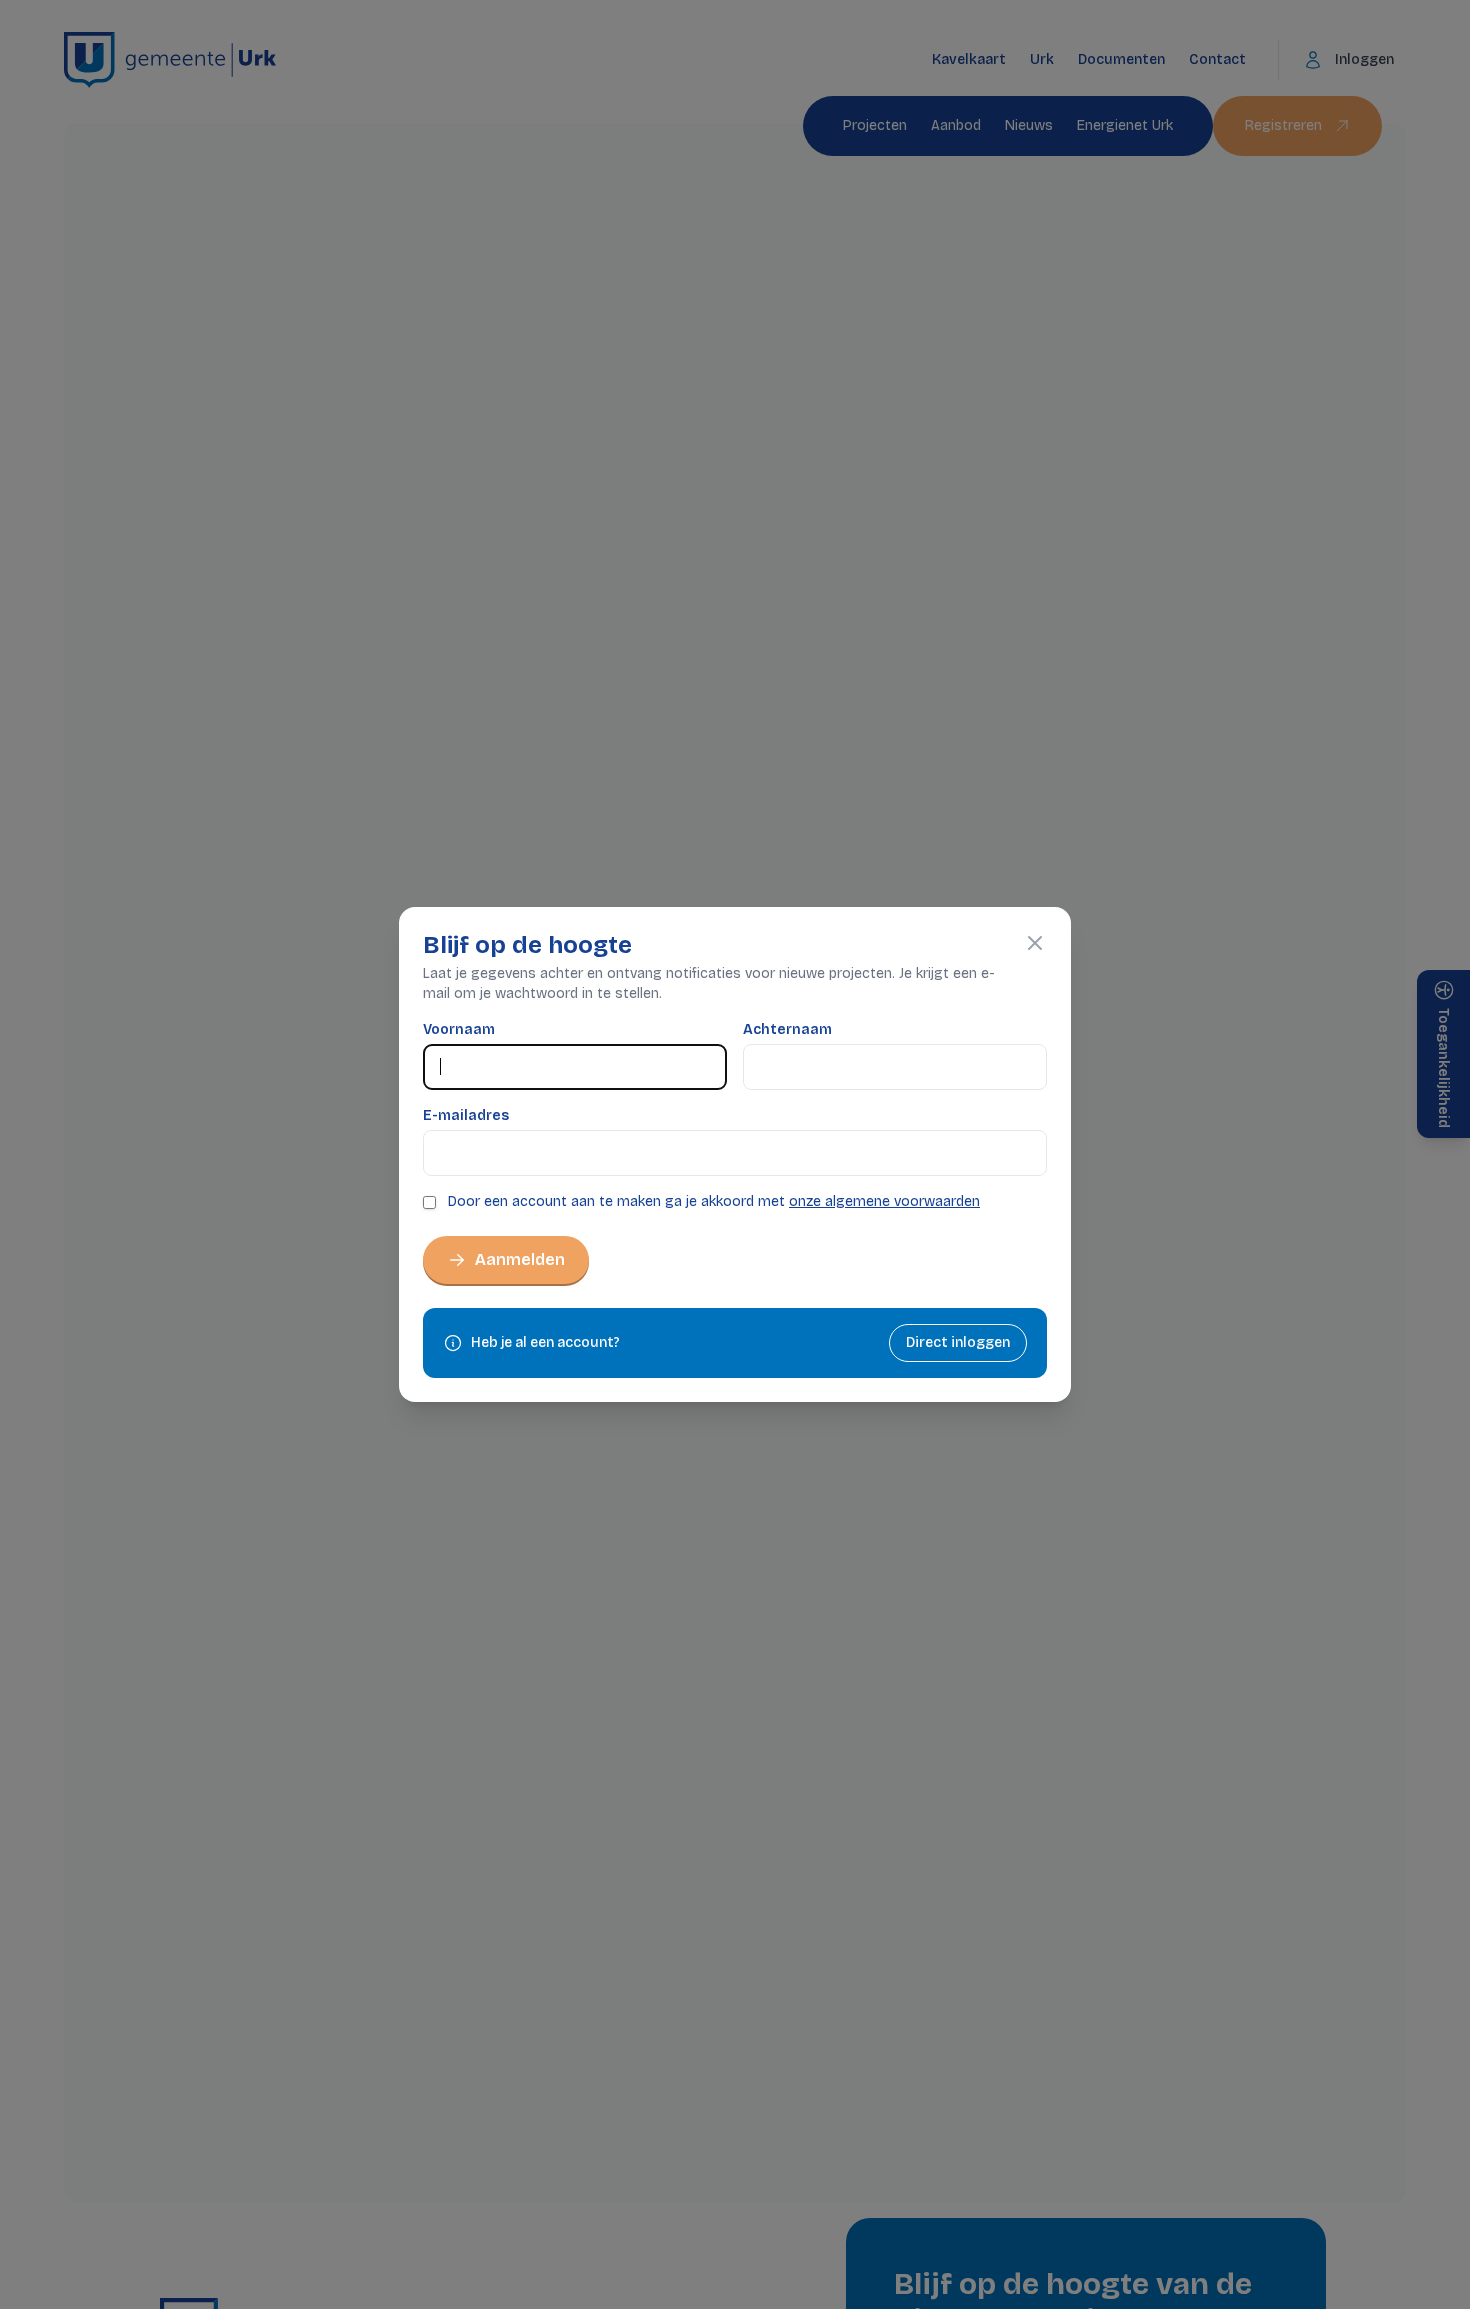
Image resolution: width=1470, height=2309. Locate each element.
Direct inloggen (958, 1342)
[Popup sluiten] (1035, 943)
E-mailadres (466, 1115)
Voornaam (459, 1029)
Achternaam (787, 1029)
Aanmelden (520, 1259)
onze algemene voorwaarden (884, 1201)
